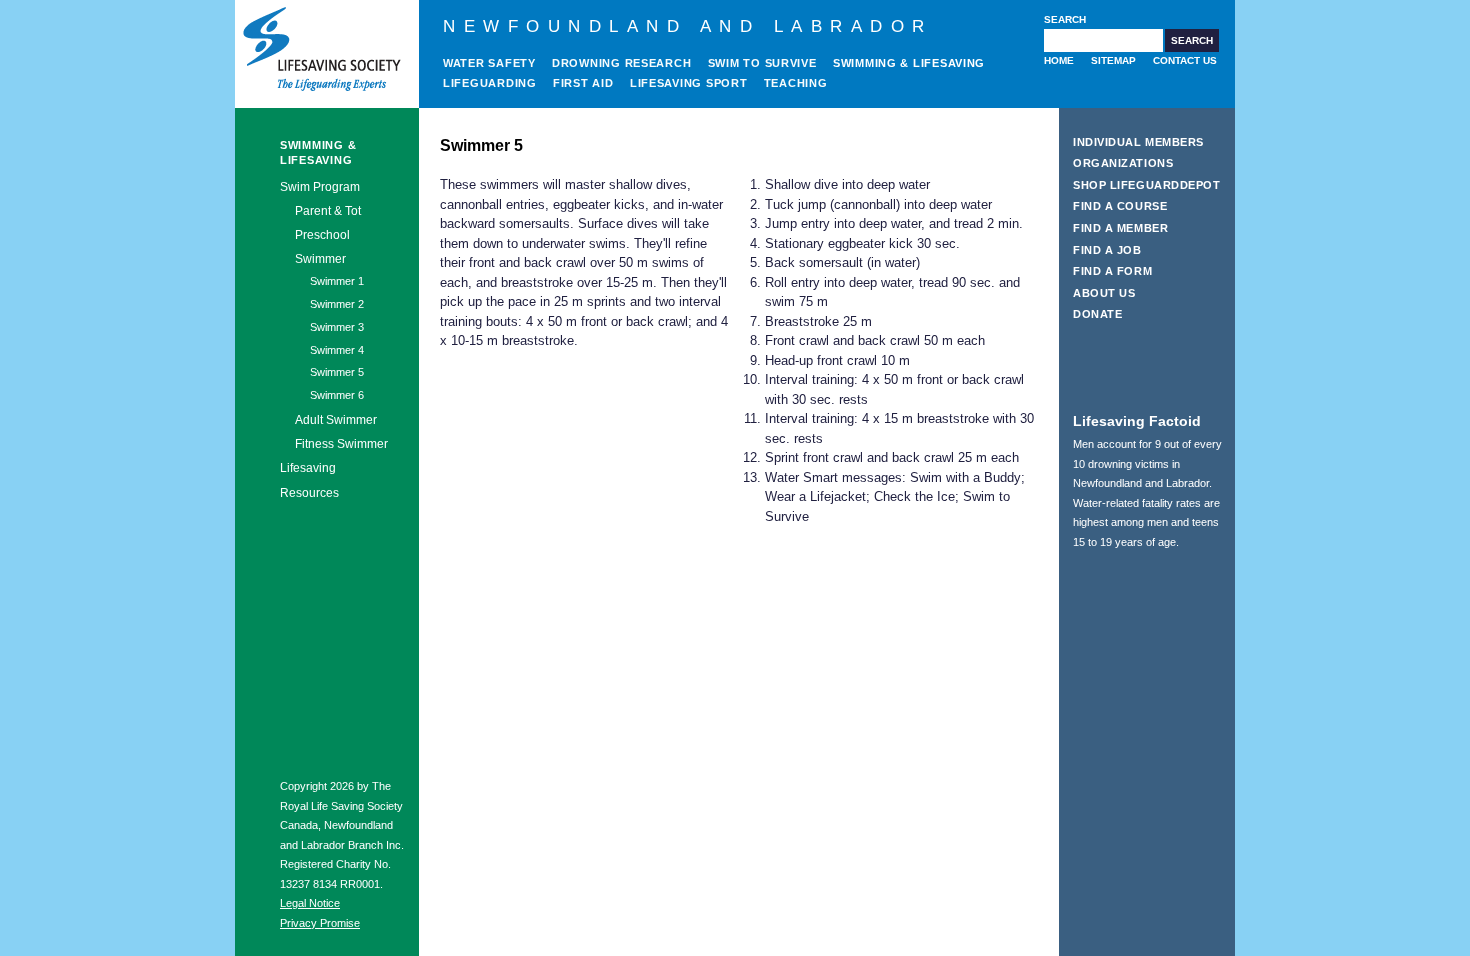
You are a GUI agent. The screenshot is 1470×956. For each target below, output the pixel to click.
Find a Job (1107, 250)
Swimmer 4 (337, 350)
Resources (309, 493)
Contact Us (1185, 60)
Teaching (796, 83)
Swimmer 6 (337, 395)
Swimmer (320, 258)
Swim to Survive (762, 63)
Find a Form (1112, 271)
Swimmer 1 (337, 281)
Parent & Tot (328, 210)
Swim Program (320, 187)
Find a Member (1120, 228)
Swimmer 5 (337, 372)
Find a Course (1120, 206)
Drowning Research (621, 63)
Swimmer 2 (337, 304)
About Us (1104, 293)
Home (1059, 60)
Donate (1097, 314)
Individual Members (1138, 142)
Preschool (322, 234)
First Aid (583, 83)
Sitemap (1113, 60)
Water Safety (489, 63)
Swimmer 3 (337, 327)
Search (1065, 19)
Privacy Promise (320, 923)
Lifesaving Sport (689, 83)
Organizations (1123, 163)
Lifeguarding (490, 83)
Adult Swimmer (336, 419)
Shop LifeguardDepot (1147, 185)
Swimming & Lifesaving (909, 63)
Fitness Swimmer (341, 443)
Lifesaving (308, 468)
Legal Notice (310, 903)
